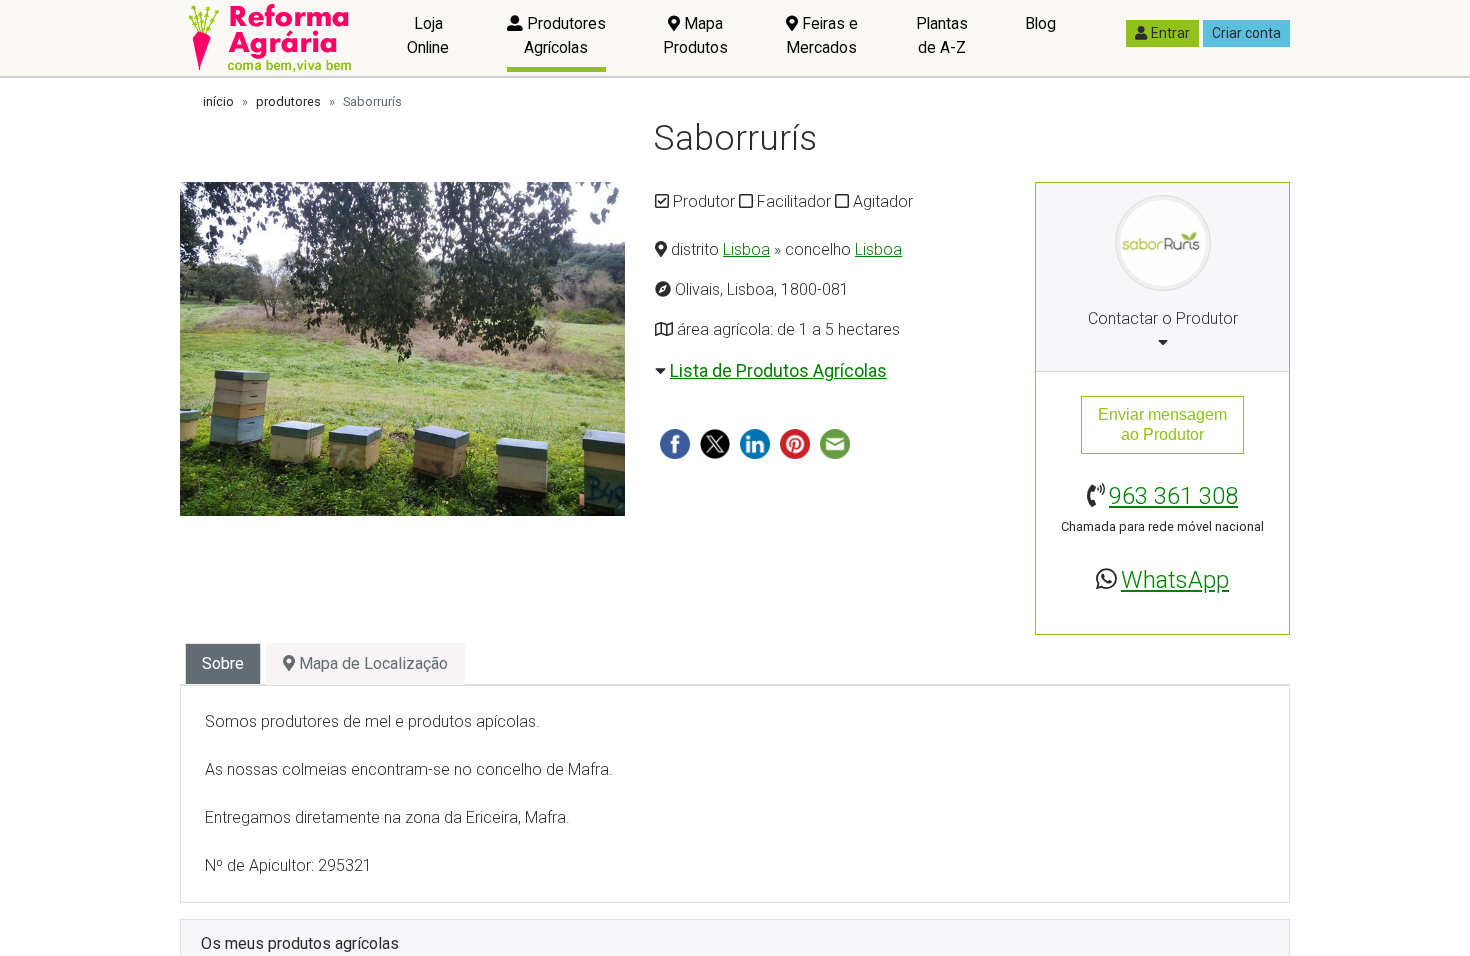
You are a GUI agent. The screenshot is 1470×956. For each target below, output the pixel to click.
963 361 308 (1173, 496)
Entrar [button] (1170, 33)
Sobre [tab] (223, 663)
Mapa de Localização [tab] (371, 663)
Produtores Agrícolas (564, 35)
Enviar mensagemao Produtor (1162, 424)
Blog (1040, 23)
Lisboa (746, 249)
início (218, 101)
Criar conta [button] (1246, 33)
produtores (288, 101)
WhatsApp (1175, 580)
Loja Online (428, 35)
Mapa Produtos (695, 35)
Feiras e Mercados (822, 35)
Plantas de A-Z (942, 35)
